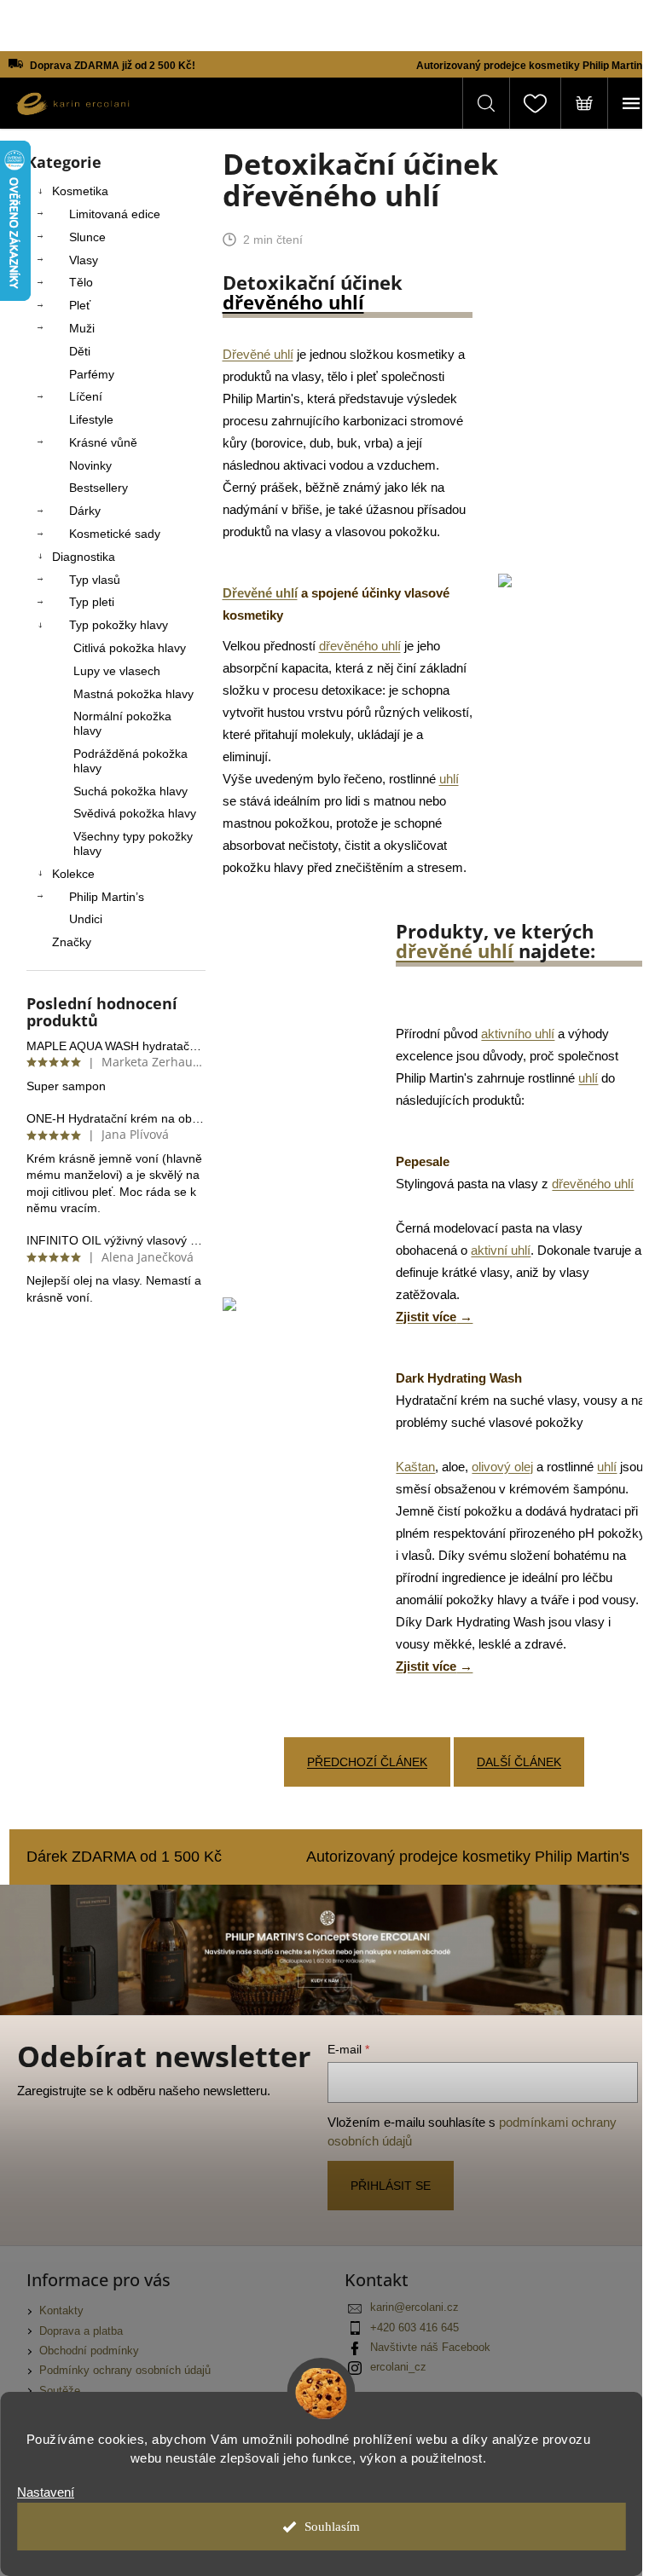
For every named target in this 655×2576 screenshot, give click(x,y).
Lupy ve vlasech (117, 671)
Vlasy (84, 260)
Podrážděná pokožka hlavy (130, 761)
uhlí (449, 779)
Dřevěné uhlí (258, 354)
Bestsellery (99, 488)
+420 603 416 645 (414, 2328)
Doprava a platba (81, 2331)
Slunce (87, 237)
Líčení (86, 396)
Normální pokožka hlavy (122, 723)
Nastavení (46, 2492)
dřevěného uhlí (293, 302)
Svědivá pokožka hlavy (135, 813)
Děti (80, 351)
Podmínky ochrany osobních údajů (125, 2371)
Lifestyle (91, 419)
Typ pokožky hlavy (119, 625)
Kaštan (415, 1467)
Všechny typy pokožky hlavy (133, 843)
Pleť (80, 305)
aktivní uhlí (501, 1250)
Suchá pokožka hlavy (130, 791)
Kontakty (61, 2311)
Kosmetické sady (115, 534)
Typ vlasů (95, 580)
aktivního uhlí (518, 1034)
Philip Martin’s (107, 897)
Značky (72, 942)
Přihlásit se (391, 2186)
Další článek (519, 1762)
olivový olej (502, 1467)
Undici (86, 919)
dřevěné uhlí (455, 950)
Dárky (85, 511)
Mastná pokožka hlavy (133, 694)
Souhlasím (332, 2527)
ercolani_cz (398, 2367)
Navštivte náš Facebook (430, 2348)
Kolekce (73, 874)
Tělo (81, 282)
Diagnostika (84, 557)
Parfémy (92, 374)
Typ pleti (92, 602)
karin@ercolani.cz (414, 2307)
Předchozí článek (367, 1762)
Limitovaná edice (115, 214)
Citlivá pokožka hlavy (130, 648)
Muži (82, 328)
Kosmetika (80, 191)
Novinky (90, 465)
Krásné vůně (103, 442)
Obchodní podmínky (89, 2351)
